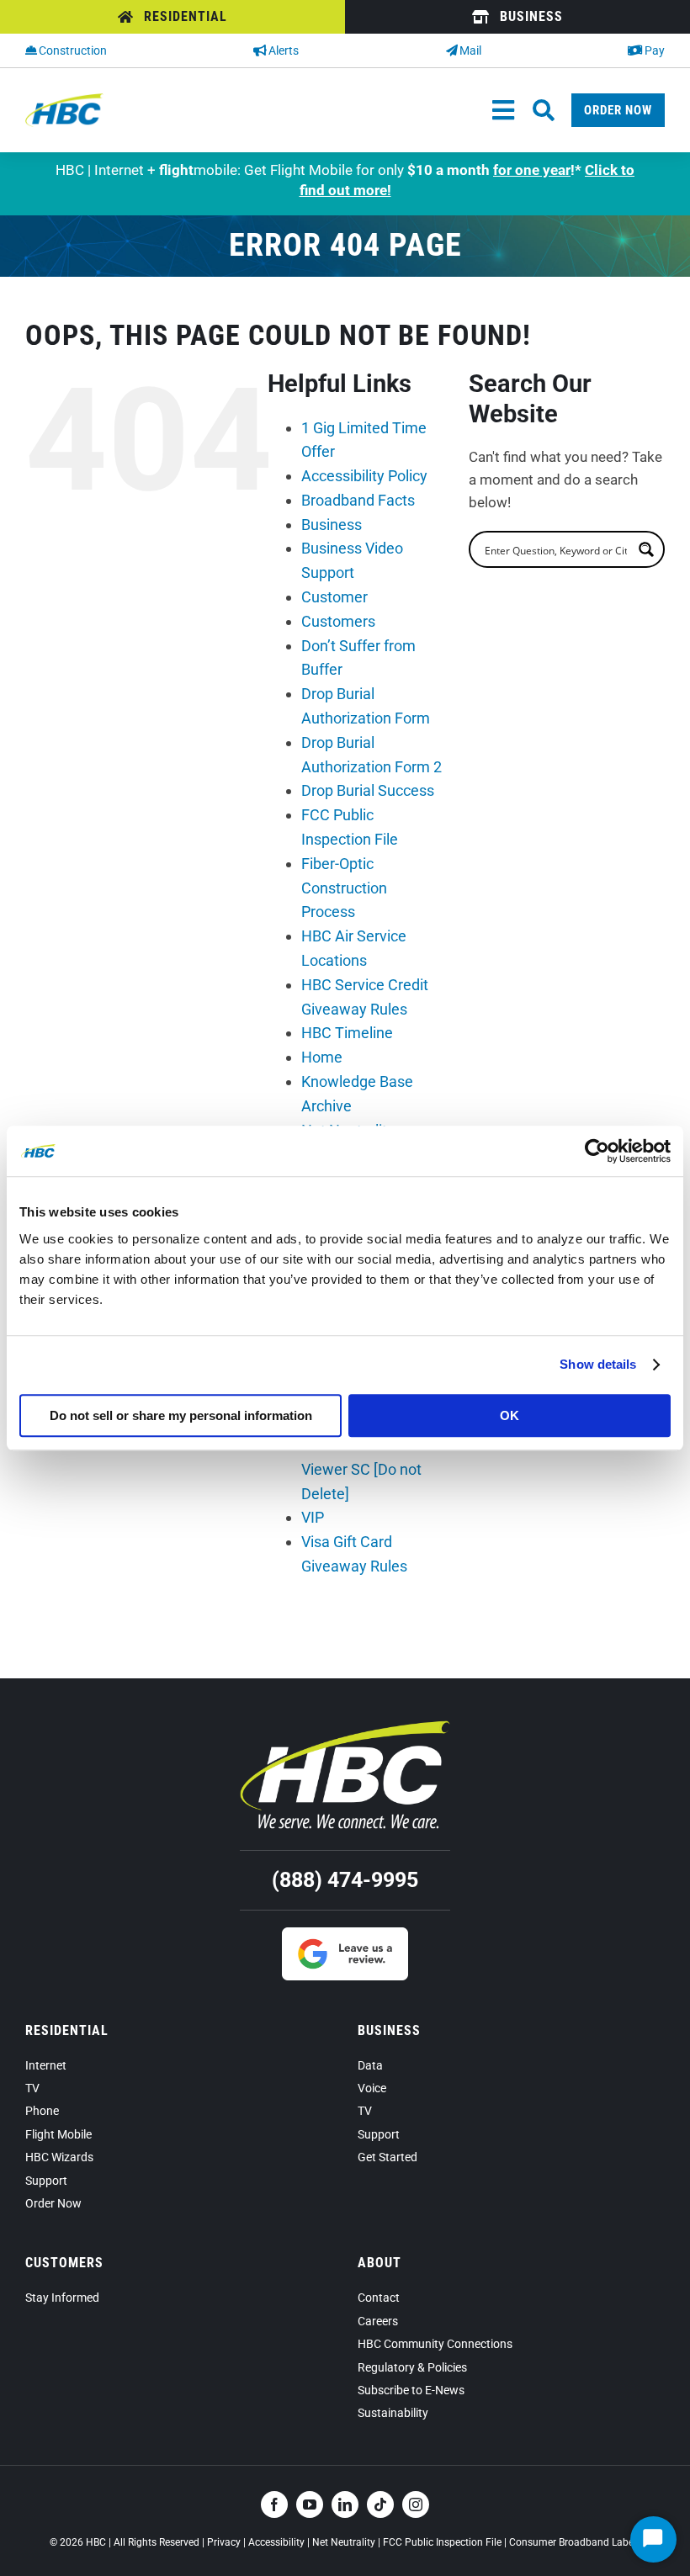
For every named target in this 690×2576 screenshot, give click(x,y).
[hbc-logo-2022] (64, 100)
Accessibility (276, 2542)
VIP (313, 1517)
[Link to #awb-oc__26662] (544, 110)
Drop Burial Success (368, 790)
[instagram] (416, 2504)
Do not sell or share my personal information (181, 1415)
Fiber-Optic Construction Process (344, 888)
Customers (338, 621)
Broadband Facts (358, 500)
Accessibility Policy (364, 476)
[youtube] (310, 2504)
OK (510, 1415)
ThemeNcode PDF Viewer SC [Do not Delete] (363, 1469)
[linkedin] (345, 2504)
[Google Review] (345, 1934)
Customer (334, 597)
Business (332, 525)
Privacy (224, 2542)
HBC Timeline (347, 1033)
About (379, 2263)
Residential (67, 2030)
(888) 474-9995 (345, 1880)
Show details (598, 1364)
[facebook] (274, 2504)
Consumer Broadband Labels (575, 2542)
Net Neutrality (344, 2542)
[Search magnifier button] (646, 549)
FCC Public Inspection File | (446, 2542)
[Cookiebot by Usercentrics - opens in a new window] (597, 1151)
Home (322, 1057)
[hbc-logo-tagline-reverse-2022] (345, 1727)
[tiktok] (380, 2504)
